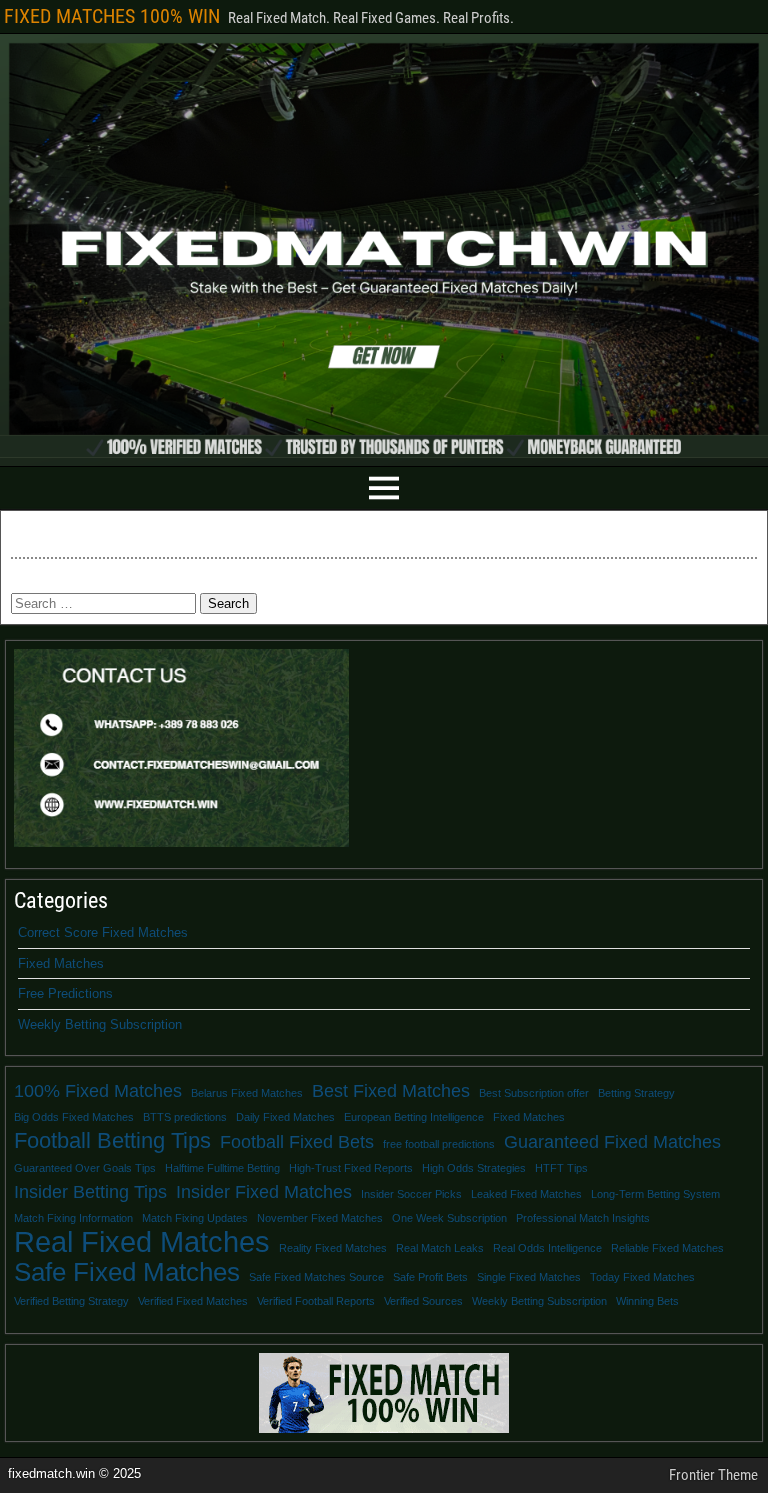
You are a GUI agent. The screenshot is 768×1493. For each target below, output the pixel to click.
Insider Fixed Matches (264, 1192)
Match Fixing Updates (195, 1218)
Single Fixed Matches (529, 1277)
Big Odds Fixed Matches (74, 1117)
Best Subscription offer (534, 1093)
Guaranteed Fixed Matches (612, 1142)
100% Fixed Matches (98, 1091)
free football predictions (439, 1144)
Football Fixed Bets (297, 1142)
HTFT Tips (561, 1168)
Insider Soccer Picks (411, 1194)
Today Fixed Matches (642, 1277)
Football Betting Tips (112, 1141)
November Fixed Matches (320, 1218)
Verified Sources (423, 1301)
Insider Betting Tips (90, 1192)
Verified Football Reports (316, 1301)
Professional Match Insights (583, 1218)
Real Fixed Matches (142, 1242)
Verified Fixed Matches (193, 1301)
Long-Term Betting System (655, 1194)
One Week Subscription (449, 1218)
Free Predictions (65, 993)
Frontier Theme (713, 1475)
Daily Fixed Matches (285, 1117)
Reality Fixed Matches (333, 1248)
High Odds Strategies (474, 1168)
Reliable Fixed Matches (667, 1248)
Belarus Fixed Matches (247, 1093)
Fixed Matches (61, 963)
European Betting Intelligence (414, 1117)
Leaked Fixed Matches (526, 1194)
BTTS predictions (185, 1117)
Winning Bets (647, 1301)
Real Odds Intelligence (547, 1248)
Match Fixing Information (73, 1218)
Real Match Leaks (440, 1248)
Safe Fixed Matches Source (316, 1277)
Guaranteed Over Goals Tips (85, 1168)
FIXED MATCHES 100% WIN (112, 16)
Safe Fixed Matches (127, 1272)
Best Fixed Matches (391, 1091)
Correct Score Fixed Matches (103, 932)
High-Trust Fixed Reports (351, 1168)
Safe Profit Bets (430, 1277)
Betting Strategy (636, 1093)
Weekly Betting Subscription (100, 1024)
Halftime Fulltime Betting (222, 1168)
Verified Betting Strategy (71, 1301)
